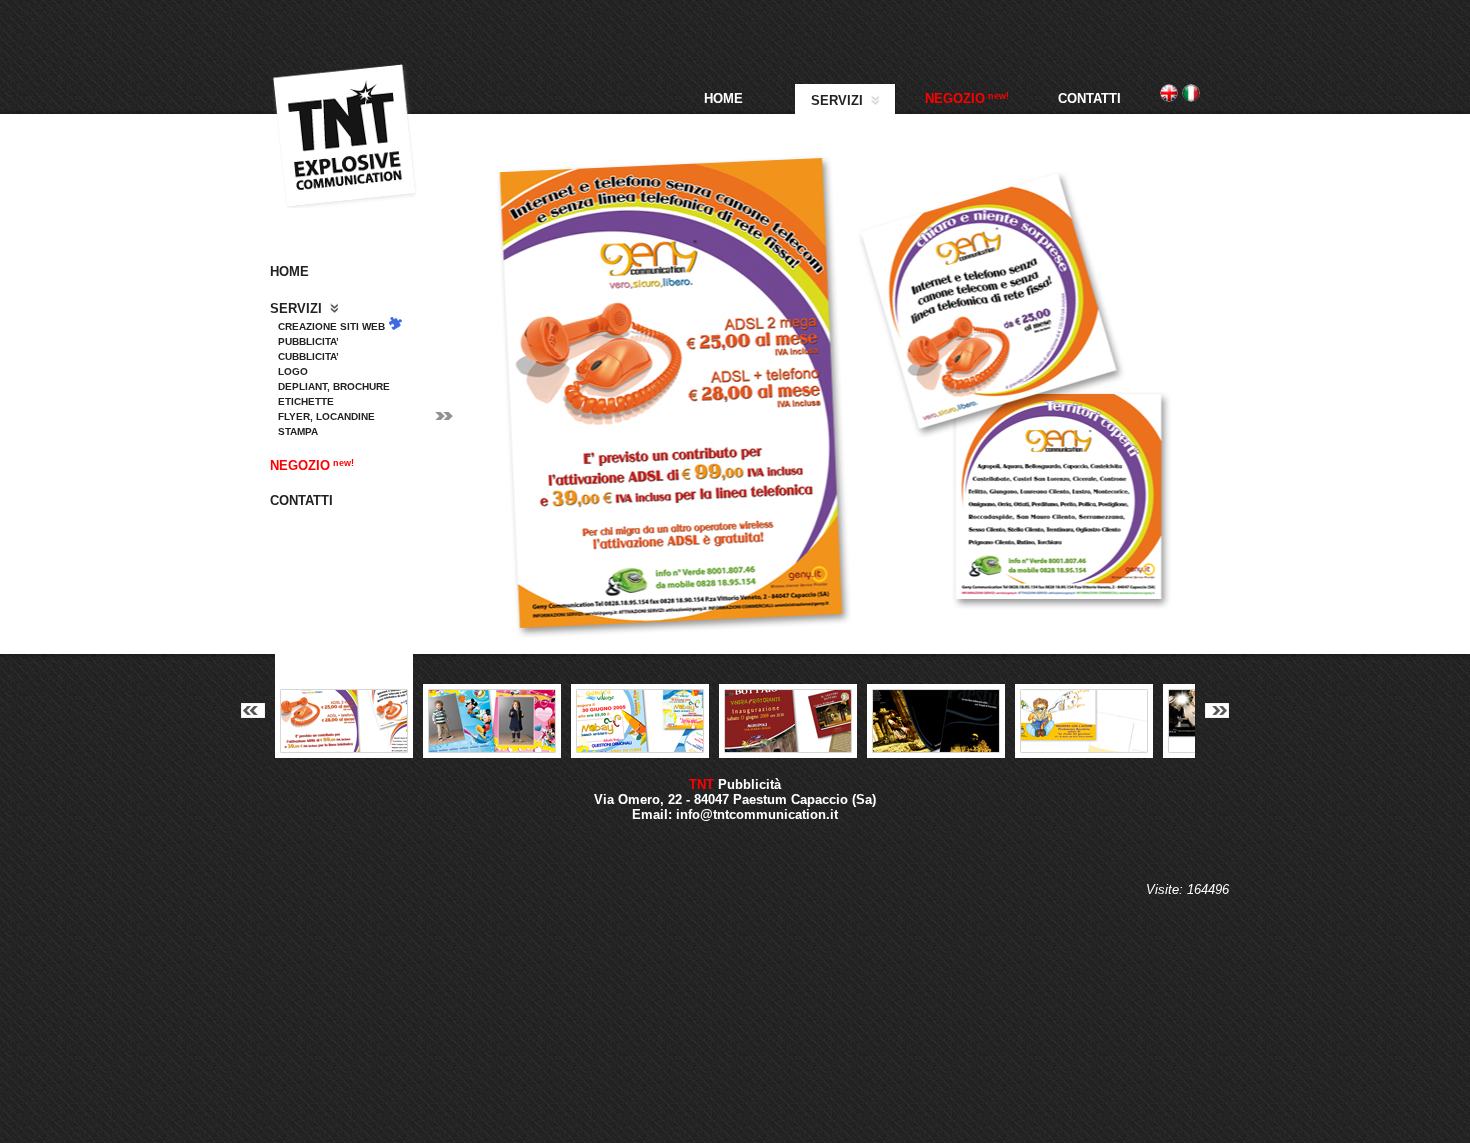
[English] (1169, 97)
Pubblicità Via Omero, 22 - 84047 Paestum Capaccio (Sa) (735, 792)
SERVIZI (839, 100)
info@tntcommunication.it (757, 814)
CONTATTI (1089, 98)
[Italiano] (1191, 97)
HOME (723, 98)
